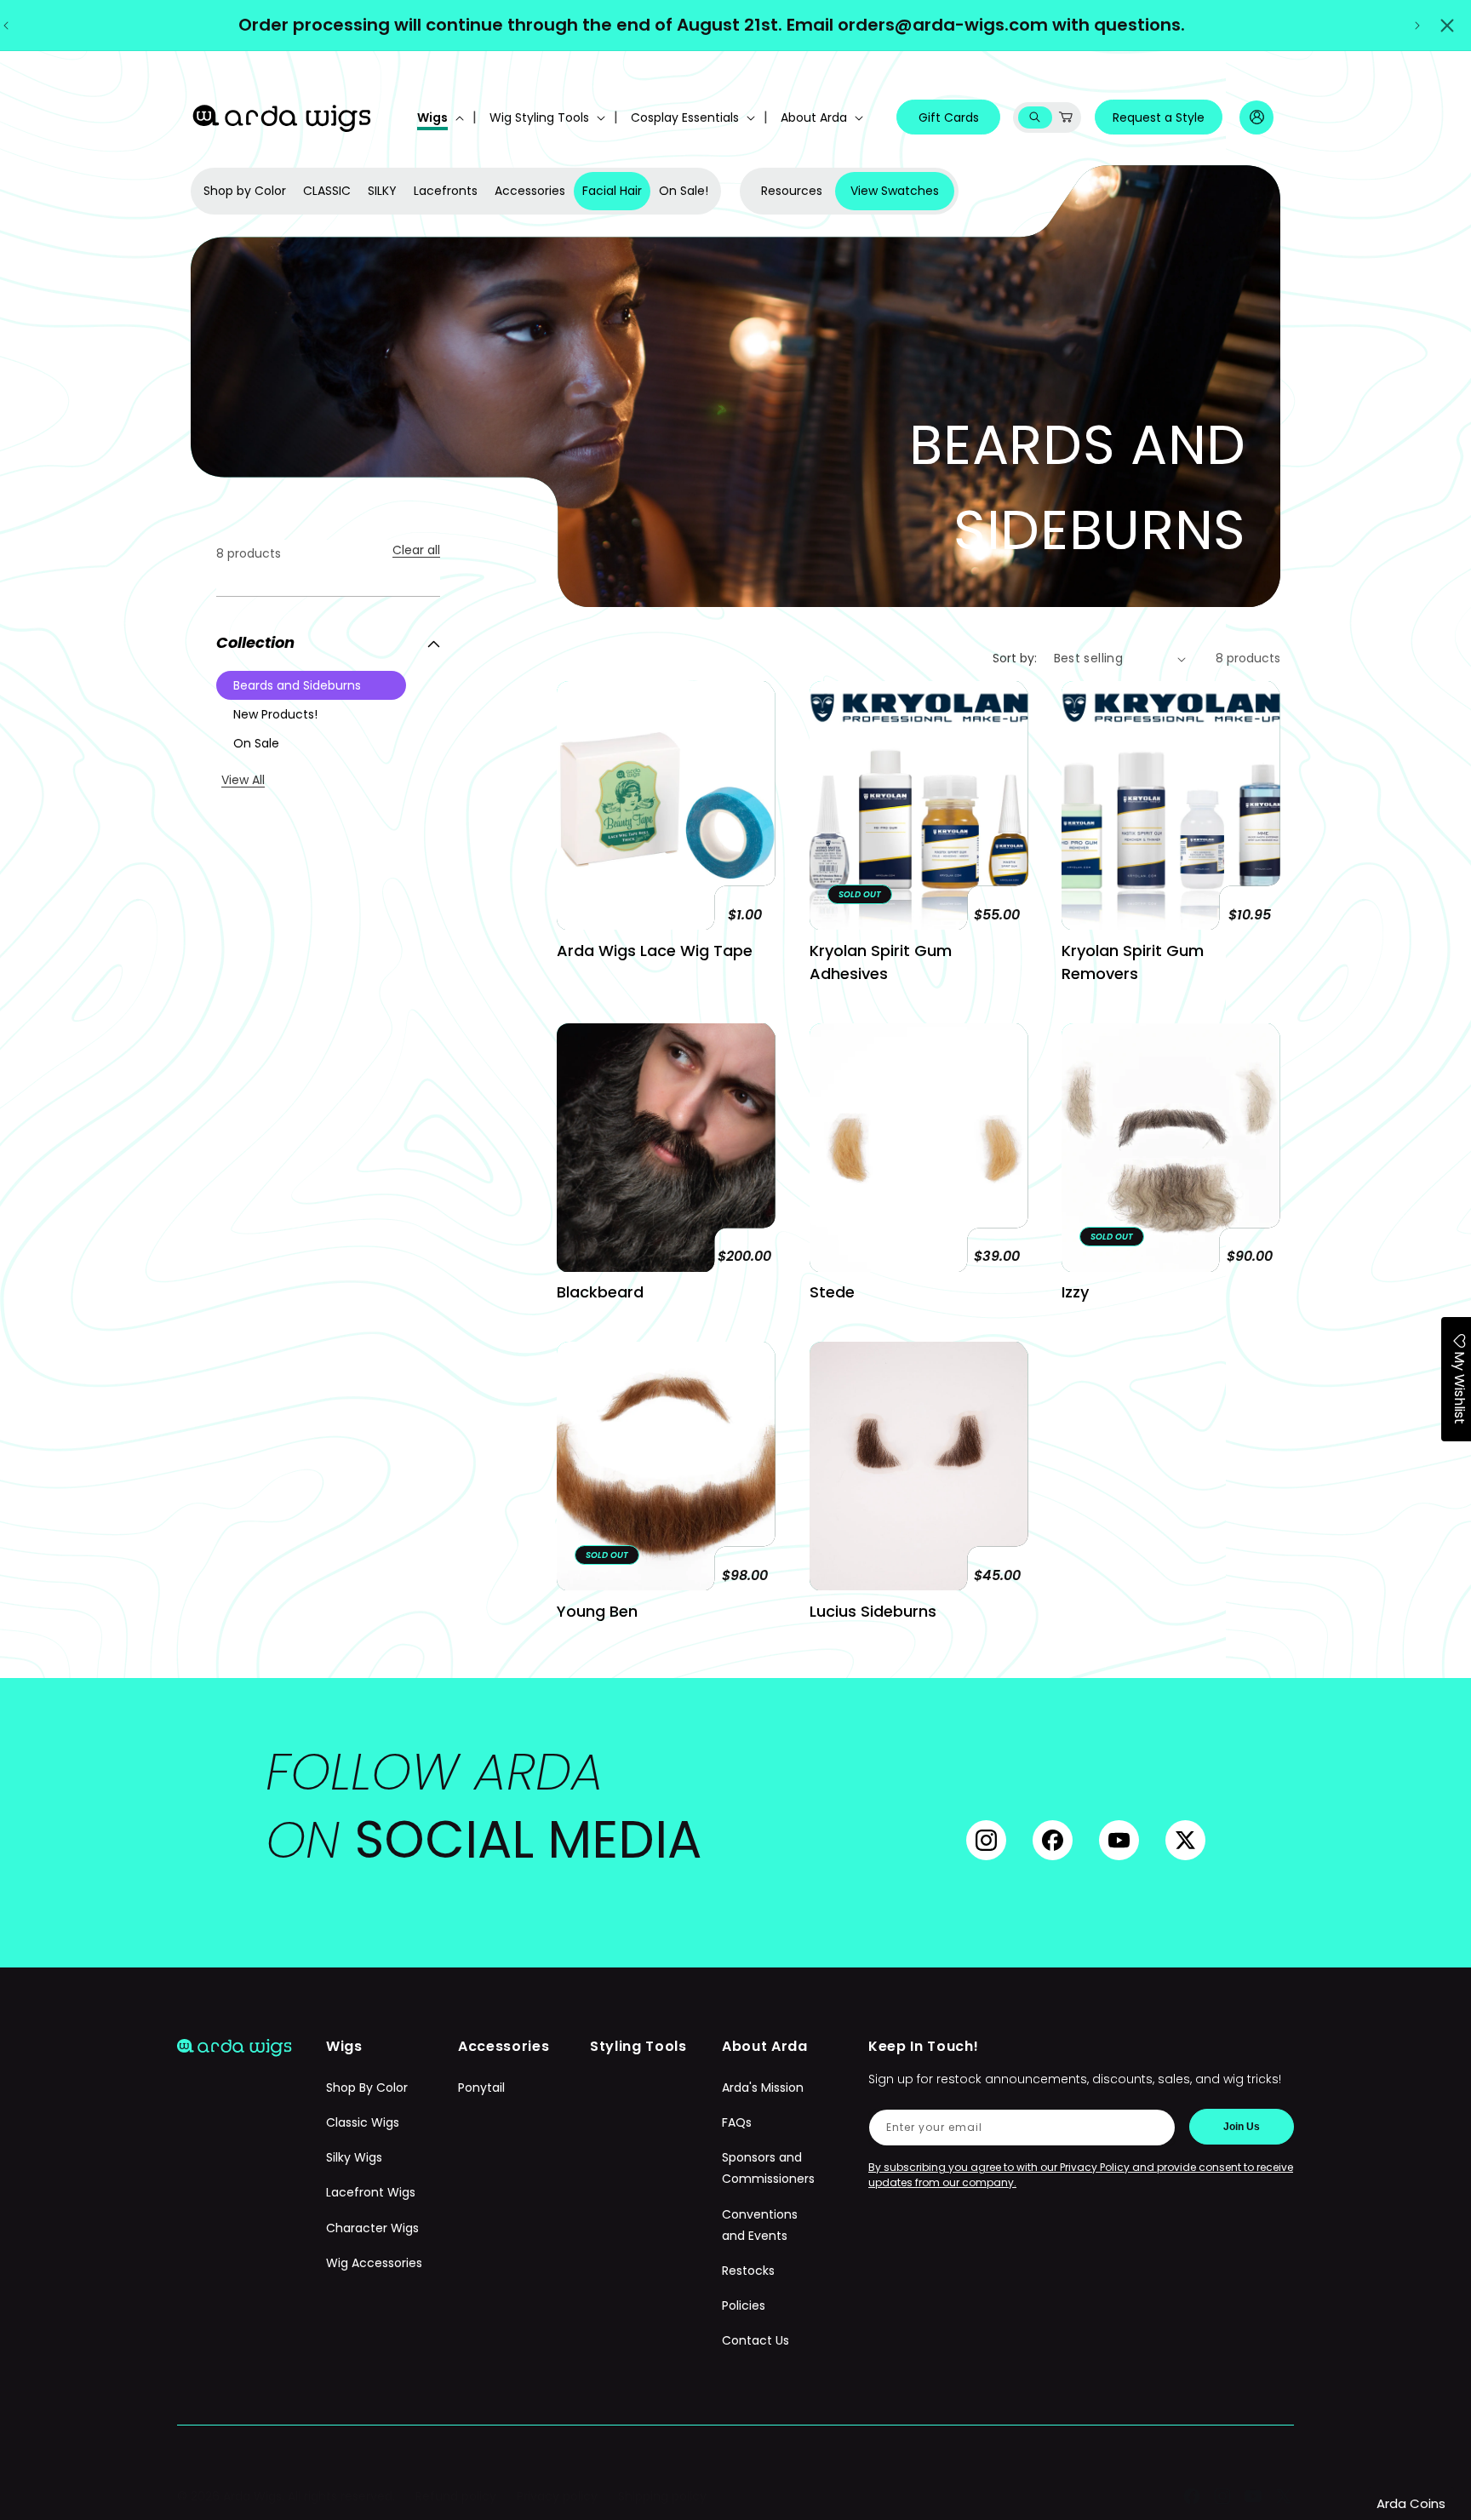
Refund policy (456, 2496)
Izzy (1075, 1292)
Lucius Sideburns (873, 1611)
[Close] (1447, 26)
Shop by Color (245, 191)
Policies (744, 2306)
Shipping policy (662, 2496)
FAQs (737, 2123)
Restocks (748, 2271)
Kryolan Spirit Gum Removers (1133, 962)
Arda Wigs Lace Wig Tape (655, 951)
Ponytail (481, 2088)
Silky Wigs (354, 2158)
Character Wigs (372, 2228)
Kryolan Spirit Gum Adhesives (881, 962)
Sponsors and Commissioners (768, 2169)
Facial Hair (612, 191)
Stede (832, 1292)
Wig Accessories (374, 2263)
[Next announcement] (1417, 26)
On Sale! (684, 191)
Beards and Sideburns (297, 685)
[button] (439, 117)
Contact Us (756, 2341)
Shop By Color (367, 2088)
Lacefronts (446, 191)
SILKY (382, 191)
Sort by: (1015, 658)
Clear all (416, 550)
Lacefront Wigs (371, 2193)
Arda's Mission (763, 2088)
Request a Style (1159, 117)
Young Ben (597, 1611)
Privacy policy (557, 2496)
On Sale (256, 743)
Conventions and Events (760, 2225)
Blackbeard (600, 1292)
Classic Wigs (363, 2123)
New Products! (275, 714)
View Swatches (895, 191)
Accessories (530, 191)
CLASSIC (327, 191)
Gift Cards (949, 117)
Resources (792, 191)
